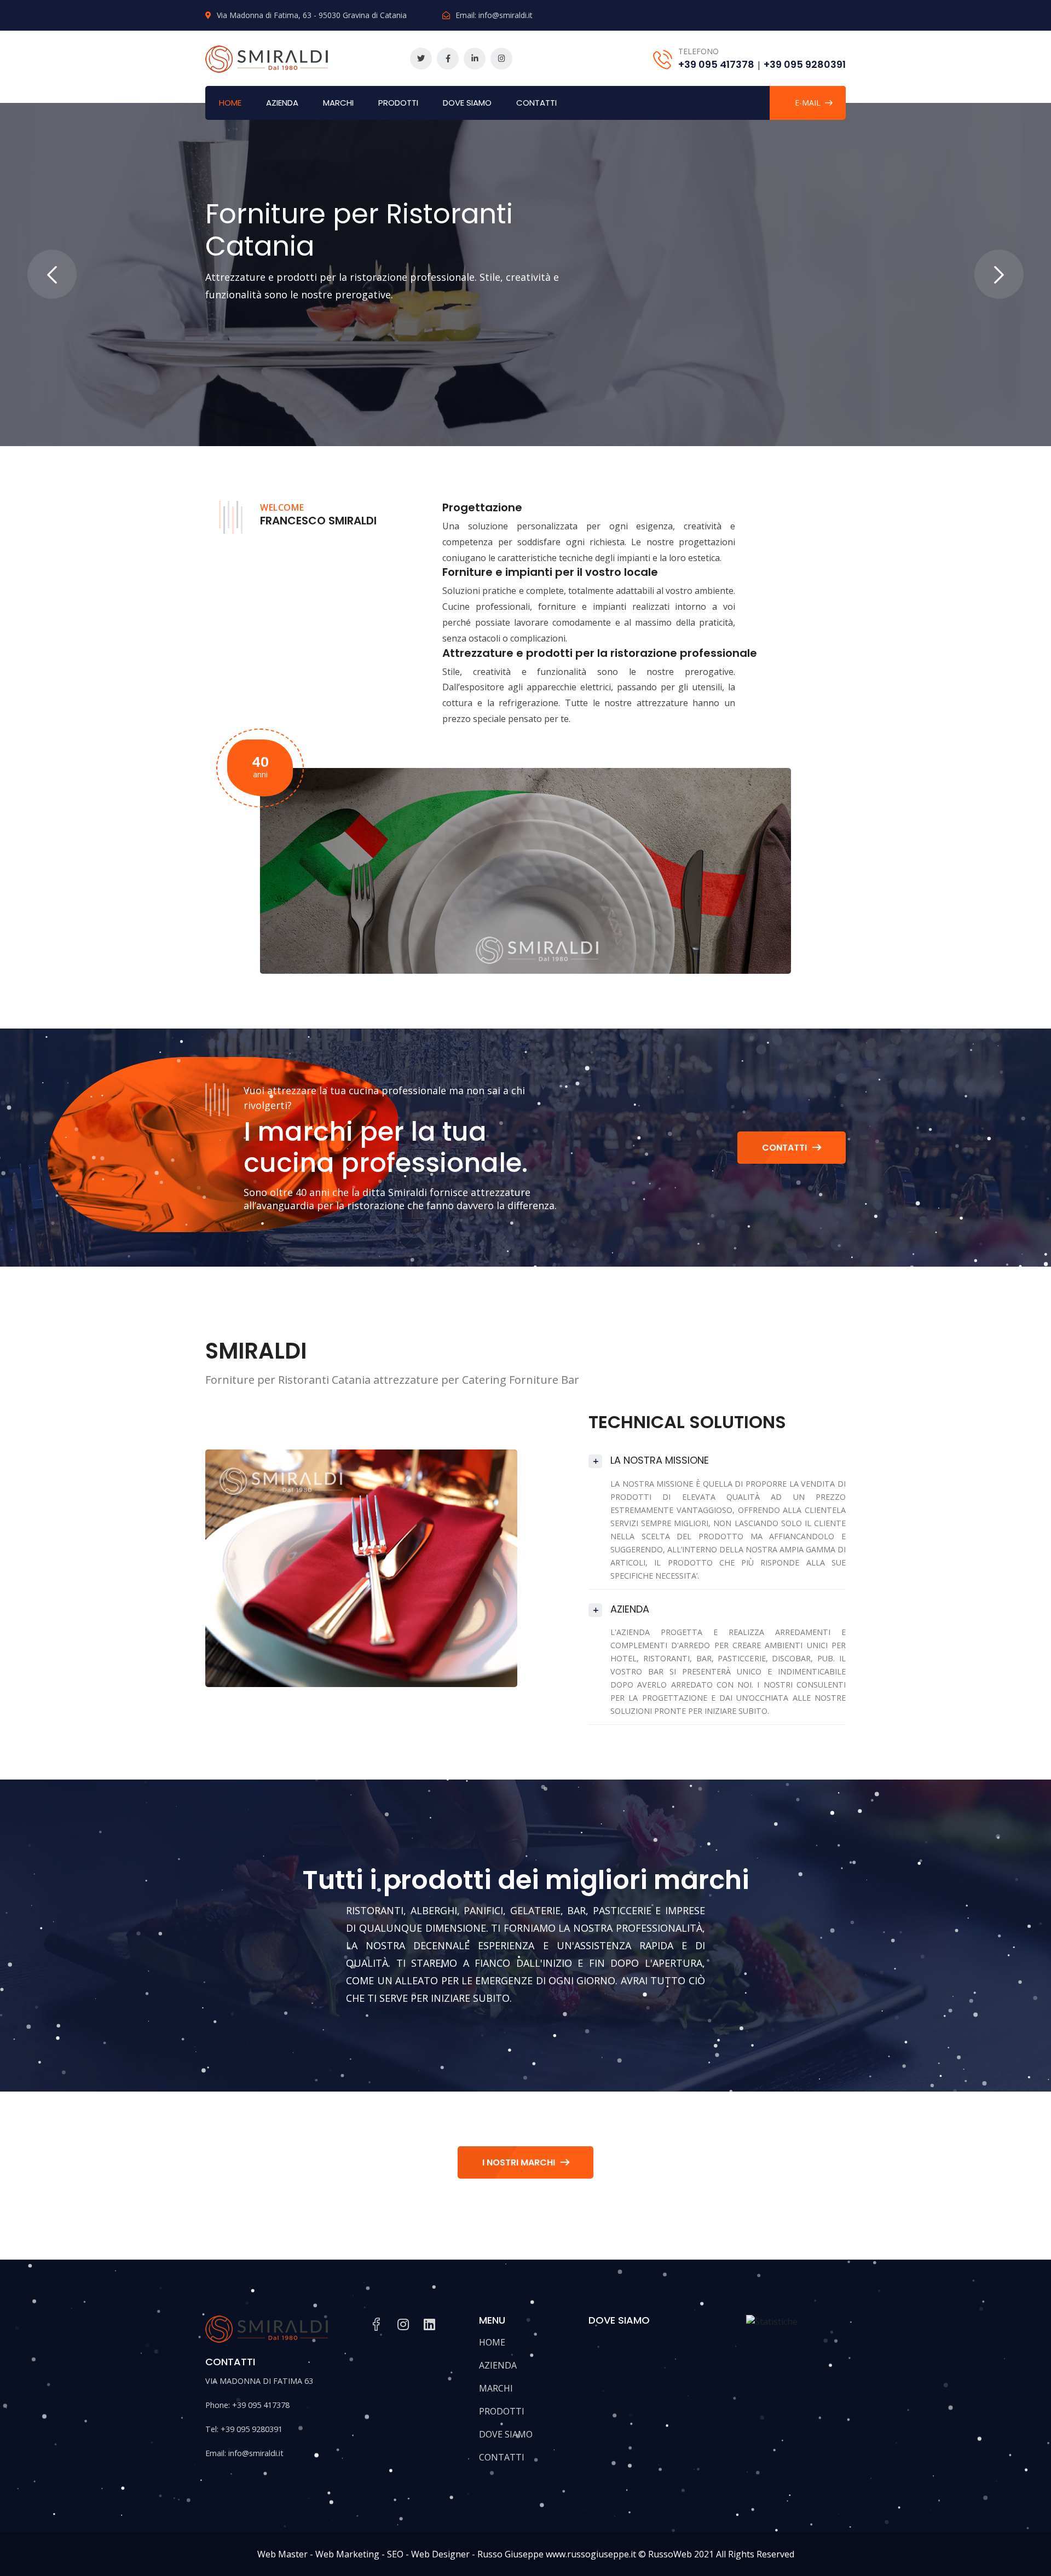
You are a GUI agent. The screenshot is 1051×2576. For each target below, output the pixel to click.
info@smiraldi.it (506, 15)
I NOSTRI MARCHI (519, 2162)
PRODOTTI (398, 103)
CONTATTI (536, 103)
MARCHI (338, 103)
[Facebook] (448, 59)
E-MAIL (808, 103)
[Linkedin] (475, 59)
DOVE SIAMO (467, 103)
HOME (230, 103)
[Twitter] (421, 59)
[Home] (267, 57)
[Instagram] (501, 59)
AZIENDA (282, 103)
